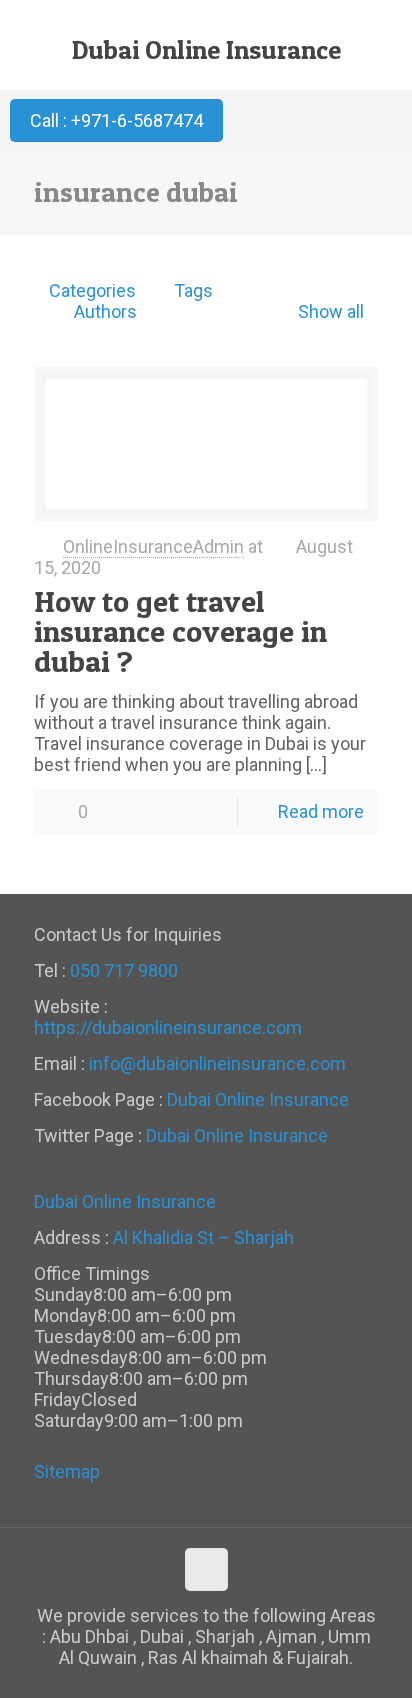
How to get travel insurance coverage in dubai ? (180, 631)
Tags (193, 290)
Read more (321, 811)
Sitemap (67, 1471)
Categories (92, 290)
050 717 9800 (124, 970)
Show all (330, 311)
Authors (105, 311)
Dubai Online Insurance (206, 49)
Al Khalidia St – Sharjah (203, 1237)
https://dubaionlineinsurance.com (168, 1027)
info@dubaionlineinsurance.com (217, 1063)
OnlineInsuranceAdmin (153, 546)
